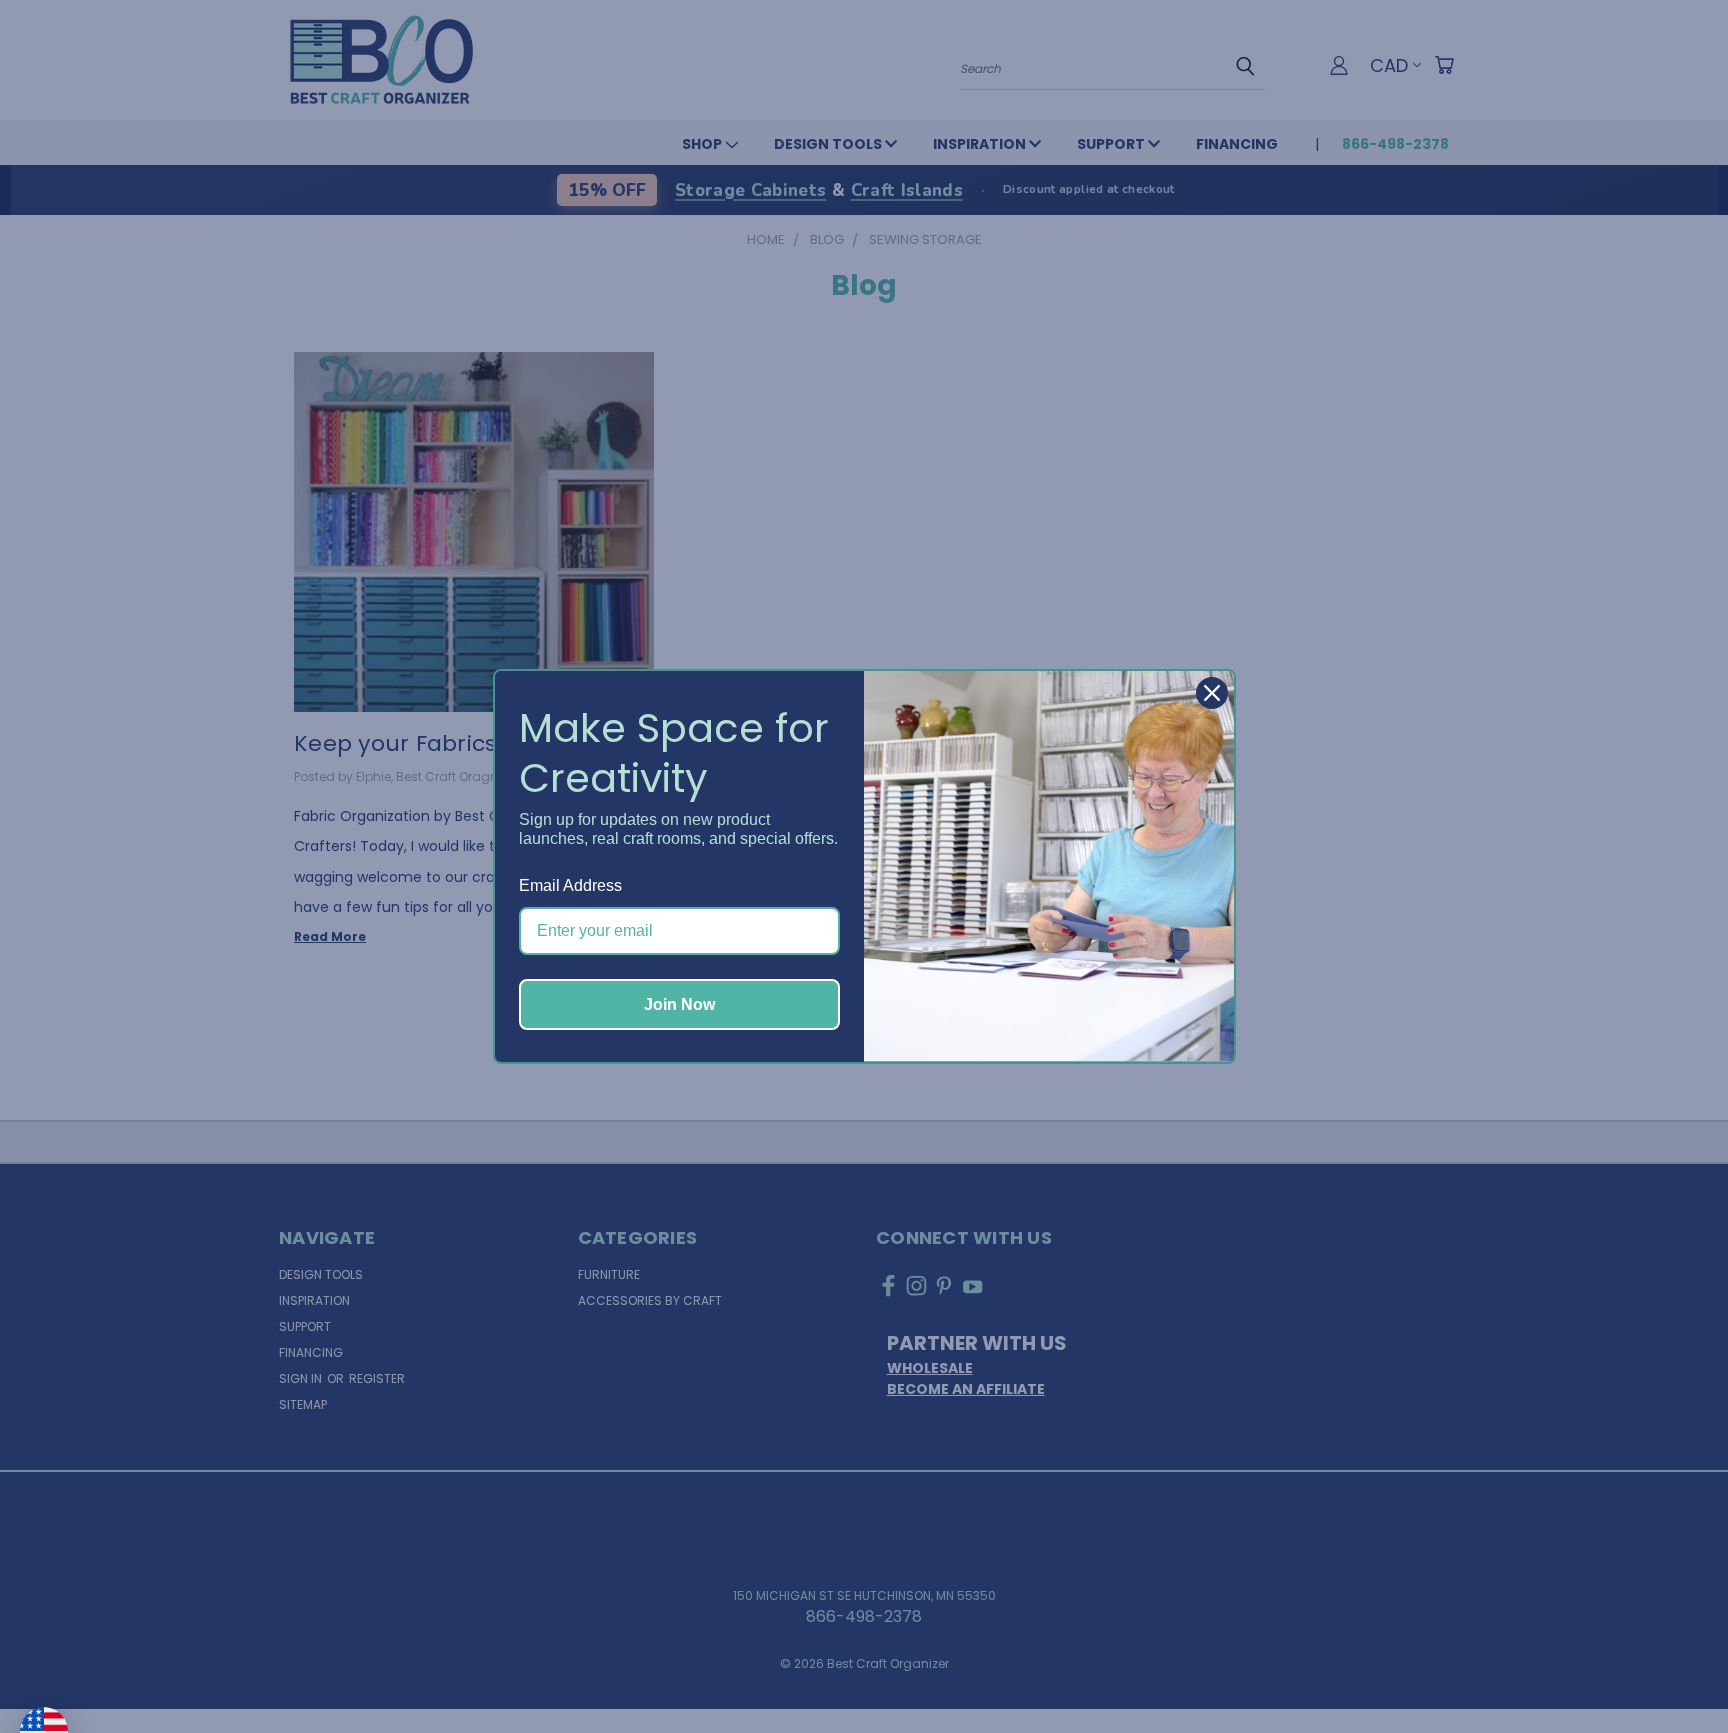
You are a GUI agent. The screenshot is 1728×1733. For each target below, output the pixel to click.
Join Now (679, 1004)
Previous (1672, 1670)
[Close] (1212, 693)
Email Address (570, 885)
